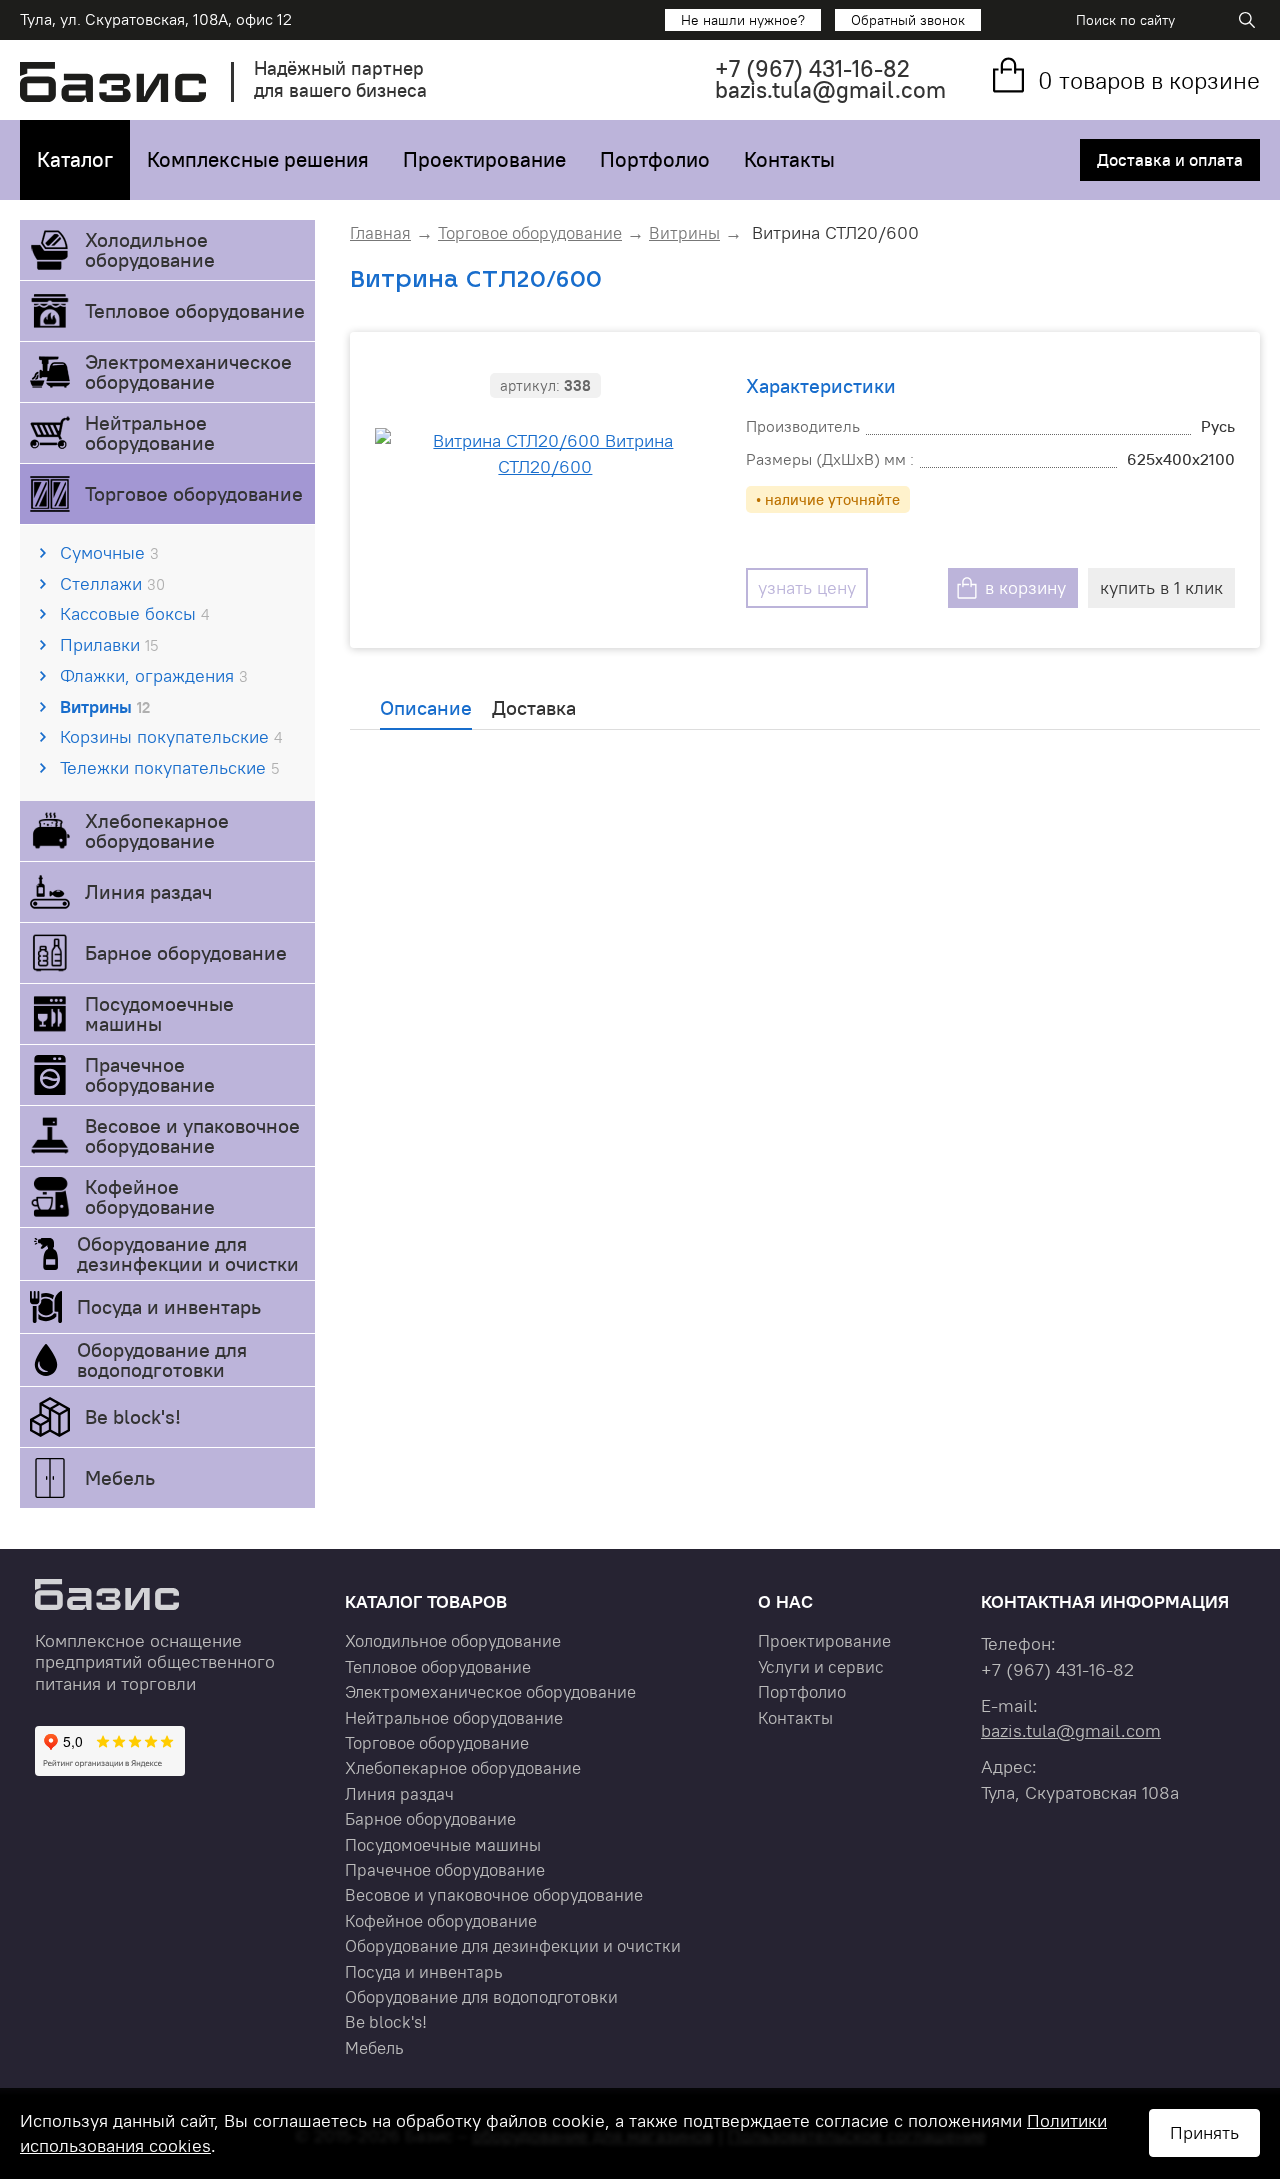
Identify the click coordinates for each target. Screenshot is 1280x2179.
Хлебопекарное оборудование (157, 830)
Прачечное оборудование (150, 1074)
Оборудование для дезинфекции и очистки (188, 1253)
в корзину (1025, 587)
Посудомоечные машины (159, 1013)
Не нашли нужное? (743, 20)
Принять (1204, 2132)
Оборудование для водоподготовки (162, 1359)
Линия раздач (148, 891)
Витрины (105, 706)
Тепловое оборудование (195, 310)
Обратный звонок (908, 20)
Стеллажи (112, 583)
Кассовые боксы (134, 613)
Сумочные (109, 552)
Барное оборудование (186, 952)
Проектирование (484, 159)
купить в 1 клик (1161, 587)
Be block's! (133, 1416)
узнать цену (807, 587)
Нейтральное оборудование (150, 432)
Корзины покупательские (171, 736)
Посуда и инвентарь (169, 1306)
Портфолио (655, 159)
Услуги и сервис (821, 1667)
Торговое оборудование (194, 493)
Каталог (75, 159)
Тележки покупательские (169, 767)
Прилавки (109, 644)
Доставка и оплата (1170, 160)
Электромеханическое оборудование (188, 371)
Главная (380, 233)
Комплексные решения (258, 159)
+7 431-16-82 (812, 68)
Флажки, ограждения (154, 675)
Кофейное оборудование (150, 1196)
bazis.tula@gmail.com (830, 89)
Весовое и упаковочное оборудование (192, 1135)
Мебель (120, 1477)
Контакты (789, 159)
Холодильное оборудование (150, 249)
